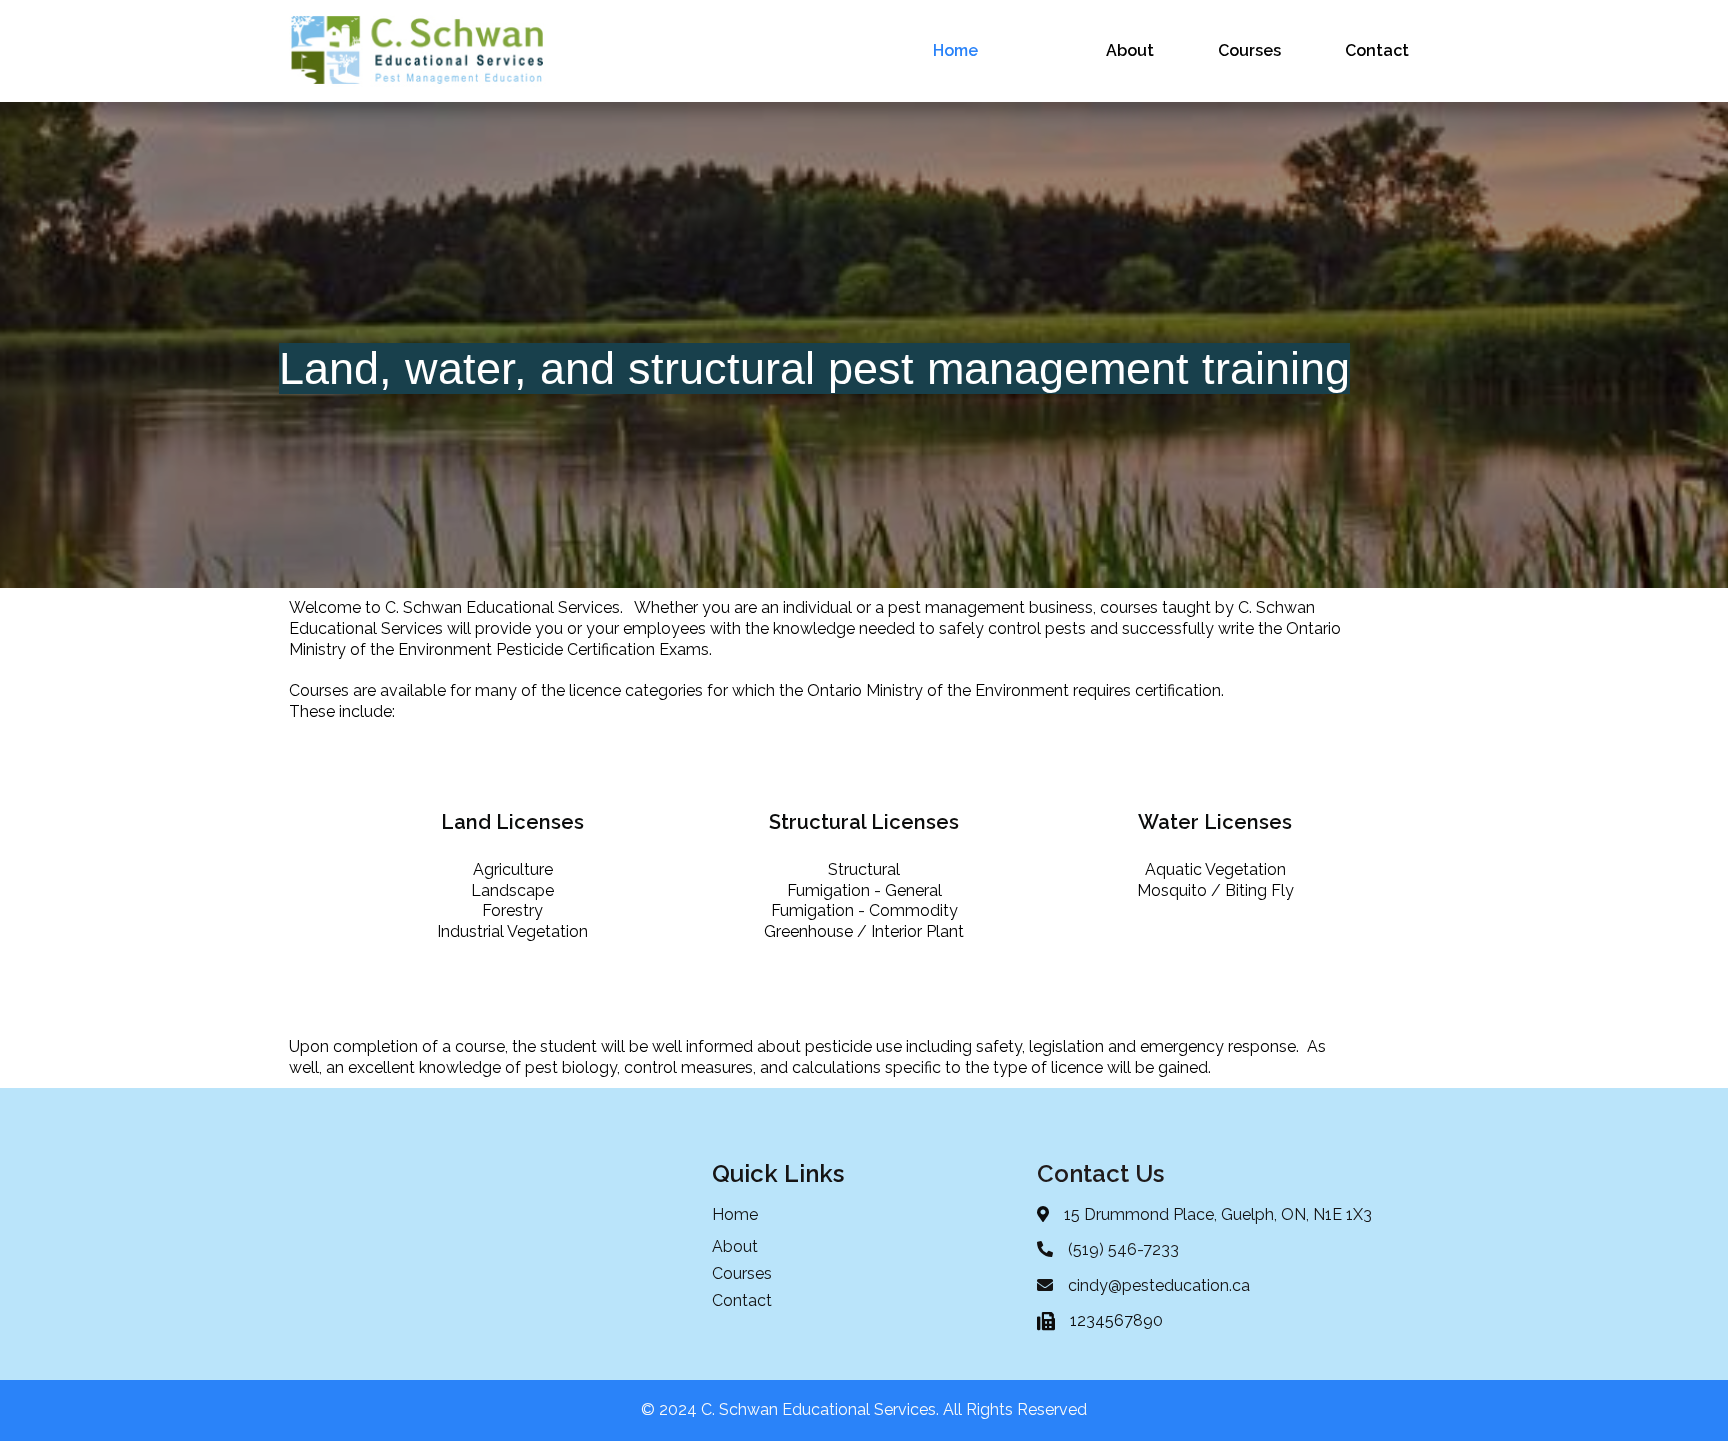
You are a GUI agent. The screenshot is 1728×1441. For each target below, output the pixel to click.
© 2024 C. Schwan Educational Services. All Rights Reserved (864, 1409)
